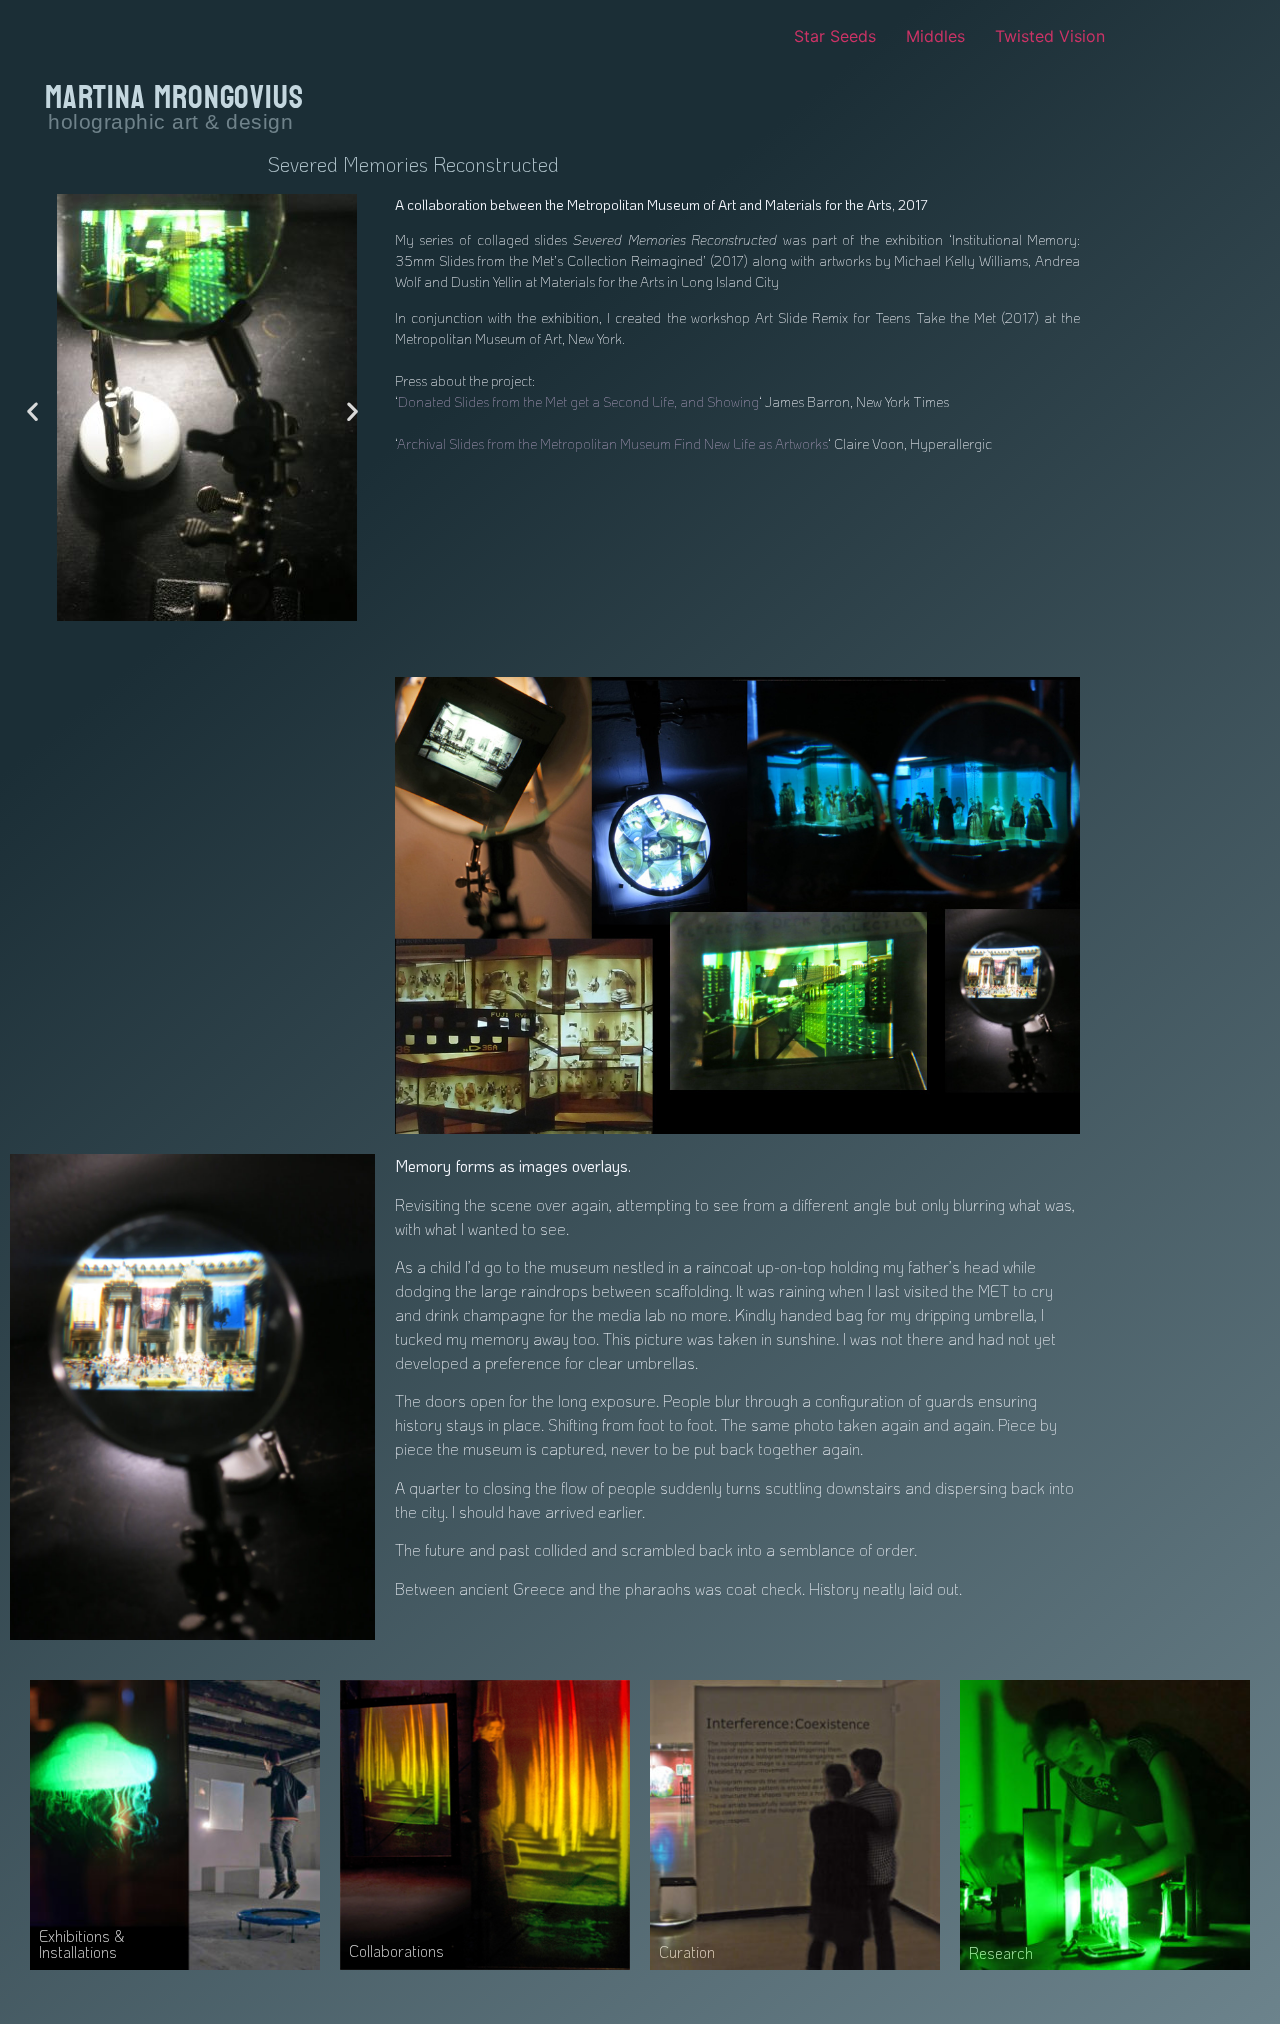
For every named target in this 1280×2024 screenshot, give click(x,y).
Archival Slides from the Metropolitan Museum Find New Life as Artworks (612, 443)
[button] (32, 410)
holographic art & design (170, 121)
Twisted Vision (1050, 36)
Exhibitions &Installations (81, 1943)
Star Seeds (835, 36)
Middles (935, 36)
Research (1001, 1952)
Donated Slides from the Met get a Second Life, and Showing (578, 401)
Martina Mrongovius (174, 98)
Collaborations (396, 1950)
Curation (687, 1951)
